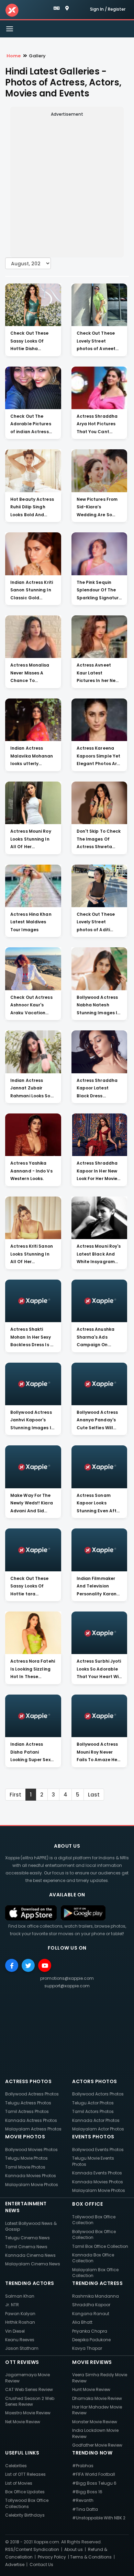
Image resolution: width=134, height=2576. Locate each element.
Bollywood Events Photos (98, 2150)
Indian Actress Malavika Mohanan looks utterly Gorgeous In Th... (32, 756)
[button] (57, 8)
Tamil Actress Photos (27, 2111)
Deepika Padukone (91, 2340)
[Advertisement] (67, 186)
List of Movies (19, 2483)
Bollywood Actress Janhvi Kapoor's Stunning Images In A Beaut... (32, 1421)
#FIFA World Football (94, 2474)
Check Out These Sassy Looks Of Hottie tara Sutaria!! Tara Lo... (31, 1587)
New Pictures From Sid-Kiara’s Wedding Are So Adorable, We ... (97, 508)
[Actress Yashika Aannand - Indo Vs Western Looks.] (33, 1135)
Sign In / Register (108, 9)
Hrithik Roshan (20, 2322)
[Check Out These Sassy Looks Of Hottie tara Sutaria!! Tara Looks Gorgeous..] (33, 1550)
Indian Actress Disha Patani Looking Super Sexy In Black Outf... (32, 1753)
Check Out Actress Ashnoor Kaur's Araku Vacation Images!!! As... (31, 1006)
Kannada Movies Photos (31, 2176)
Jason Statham (22, 2348)
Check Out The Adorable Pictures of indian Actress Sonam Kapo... (31, 425)
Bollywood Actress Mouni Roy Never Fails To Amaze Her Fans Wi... (98, 1753)
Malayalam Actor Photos (98, 2129)
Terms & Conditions (91, 2557)
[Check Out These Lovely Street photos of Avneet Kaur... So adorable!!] (99, 305)
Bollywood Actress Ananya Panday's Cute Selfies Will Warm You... (97, 1421)
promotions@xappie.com (67, 1978)
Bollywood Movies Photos (31, 2150)
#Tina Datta (85, 2509)
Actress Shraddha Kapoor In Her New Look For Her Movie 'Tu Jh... (97, 1171)
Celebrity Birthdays (25, 2515)
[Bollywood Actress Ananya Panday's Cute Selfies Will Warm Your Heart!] (99, 1384)
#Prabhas (83, 2466)
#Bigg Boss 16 (87, 2492)
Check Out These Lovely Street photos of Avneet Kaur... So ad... (96, 342)
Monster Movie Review (95, 2422)
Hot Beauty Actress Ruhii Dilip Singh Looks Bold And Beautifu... (32, 508)
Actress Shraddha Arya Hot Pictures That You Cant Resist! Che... (97, 425)
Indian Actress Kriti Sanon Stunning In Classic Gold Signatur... (32, 591)
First (15, 1795)
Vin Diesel (15, 2331)
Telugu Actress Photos (28, 2103)
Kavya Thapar (87, 2348)
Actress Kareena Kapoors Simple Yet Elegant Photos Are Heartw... (99, 756)
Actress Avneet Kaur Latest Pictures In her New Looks (98, 673)
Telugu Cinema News (27, 2238)
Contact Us (41, 2565)
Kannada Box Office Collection (93, 2258)
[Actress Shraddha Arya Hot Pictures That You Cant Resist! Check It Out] (99, 388)
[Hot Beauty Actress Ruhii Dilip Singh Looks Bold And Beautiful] (33, 471)
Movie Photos (25, 2137)
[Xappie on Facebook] (12, 1965)
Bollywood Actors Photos (98, 2094)
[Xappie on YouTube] (45, 1965)
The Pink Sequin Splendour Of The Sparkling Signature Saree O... (99, 591)
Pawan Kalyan (20, 2314)
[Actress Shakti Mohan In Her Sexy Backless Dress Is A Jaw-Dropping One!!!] (33, 1301)
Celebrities (16, 2466)
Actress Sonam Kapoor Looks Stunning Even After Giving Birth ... (99, 1504)
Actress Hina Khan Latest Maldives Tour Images (31, 922)
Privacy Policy (52, 2557)
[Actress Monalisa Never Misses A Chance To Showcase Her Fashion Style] (33, 637)
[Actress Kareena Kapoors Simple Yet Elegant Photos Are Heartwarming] (99, 720)
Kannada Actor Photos (96, 2120)
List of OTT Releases (25, 2474)
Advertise (15, 2565)
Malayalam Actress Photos (33, 2129)
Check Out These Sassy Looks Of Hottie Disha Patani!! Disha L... (30, 342)
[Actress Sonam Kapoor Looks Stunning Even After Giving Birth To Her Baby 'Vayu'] (99, 1467)
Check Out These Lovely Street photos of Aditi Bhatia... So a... (96, 923)
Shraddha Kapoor (91, 2305)
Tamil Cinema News (26, 2247)
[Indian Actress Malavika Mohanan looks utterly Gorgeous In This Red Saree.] (33, 720)
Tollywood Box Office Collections (27, 2503)
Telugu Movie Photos (26, 2158)
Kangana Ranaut (91, 2314)
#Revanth (83, 2500)
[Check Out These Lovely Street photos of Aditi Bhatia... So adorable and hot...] (99, 886)
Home (14, 56)
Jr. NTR (12, 2305)
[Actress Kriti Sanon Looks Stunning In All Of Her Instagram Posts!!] (33, 1218)
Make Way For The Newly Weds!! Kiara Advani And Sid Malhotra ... (32, 1504)
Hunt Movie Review (91, 2389)
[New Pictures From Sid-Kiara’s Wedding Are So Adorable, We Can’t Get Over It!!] (99, 471)
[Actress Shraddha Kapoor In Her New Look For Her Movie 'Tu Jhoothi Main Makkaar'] (99, 1135)
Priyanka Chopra (90, 2331)
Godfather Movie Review (97, 2445)
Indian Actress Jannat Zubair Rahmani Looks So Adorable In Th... (30, 1089)
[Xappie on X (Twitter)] (28, 1965)
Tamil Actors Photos (93, 2111)
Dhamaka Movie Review (97, 2398)
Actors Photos (95, 2081)
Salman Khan (20, 2296)
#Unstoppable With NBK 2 (99, 2518)
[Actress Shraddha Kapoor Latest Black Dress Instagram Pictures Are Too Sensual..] (99, 1052)
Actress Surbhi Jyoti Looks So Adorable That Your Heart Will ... (99, 1670)
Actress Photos (28, 2081)
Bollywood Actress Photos (32, 2094)
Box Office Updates (25, 2492)
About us (74, 2549)
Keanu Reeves (20, 2340)
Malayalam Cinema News (33, 2264)
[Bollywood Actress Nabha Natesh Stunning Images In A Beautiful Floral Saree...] (99, 969)
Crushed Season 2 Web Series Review (30, 2401)
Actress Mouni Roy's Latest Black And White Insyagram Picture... (99, 1255)
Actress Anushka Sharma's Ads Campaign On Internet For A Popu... (96, 1338)
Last (94, 1795)
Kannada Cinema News (30, 2255)
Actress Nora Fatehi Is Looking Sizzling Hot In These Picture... (33, 1670)
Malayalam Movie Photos (32, 2185)
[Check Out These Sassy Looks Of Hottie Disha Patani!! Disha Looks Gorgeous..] (33, 305)
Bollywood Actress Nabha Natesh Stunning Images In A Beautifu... (98, 1006)
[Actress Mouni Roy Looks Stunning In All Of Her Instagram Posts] (33, 803)
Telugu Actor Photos (93, 2103)
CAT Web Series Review (29, 2389)
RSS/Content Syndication (32, 2549)
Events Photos (93, 2137)
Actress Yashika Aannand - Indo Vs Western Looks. (31, 1171)
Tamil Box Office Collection (100, 2246)
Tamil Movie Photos (25, 2167)
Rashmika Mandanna (96, 2296)
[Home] (12, 10)
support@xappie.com (67, 1986)
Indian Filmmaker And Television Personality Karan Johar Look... (97, 1587)
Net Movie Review (23, 2422)
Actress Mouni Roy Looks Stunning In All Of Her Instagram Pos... (31, 840)
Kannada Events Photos (97, 2173)
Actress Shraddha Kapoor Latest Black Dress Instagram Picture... (99, 1089)
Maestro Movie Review (28, 2413)
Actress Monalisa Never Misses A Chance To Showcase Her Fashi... (30, 673)
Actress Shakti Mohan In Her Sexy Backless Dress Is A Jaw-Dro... (32, 1338)
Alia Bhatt (82, 2322)
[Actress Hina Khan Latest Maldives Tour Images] (33, 886)
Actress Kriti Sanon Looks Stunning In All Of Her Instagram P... (32, 1255)
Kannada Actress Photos (31, 2120)
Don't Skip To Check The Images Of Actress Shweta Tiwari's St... (99, 840)
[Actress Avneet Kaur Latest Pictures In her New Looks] (99, 637)
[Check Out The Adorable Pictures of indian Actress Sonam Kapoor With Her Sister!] (33, 388)
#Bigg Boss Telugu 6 (94, 2483)
